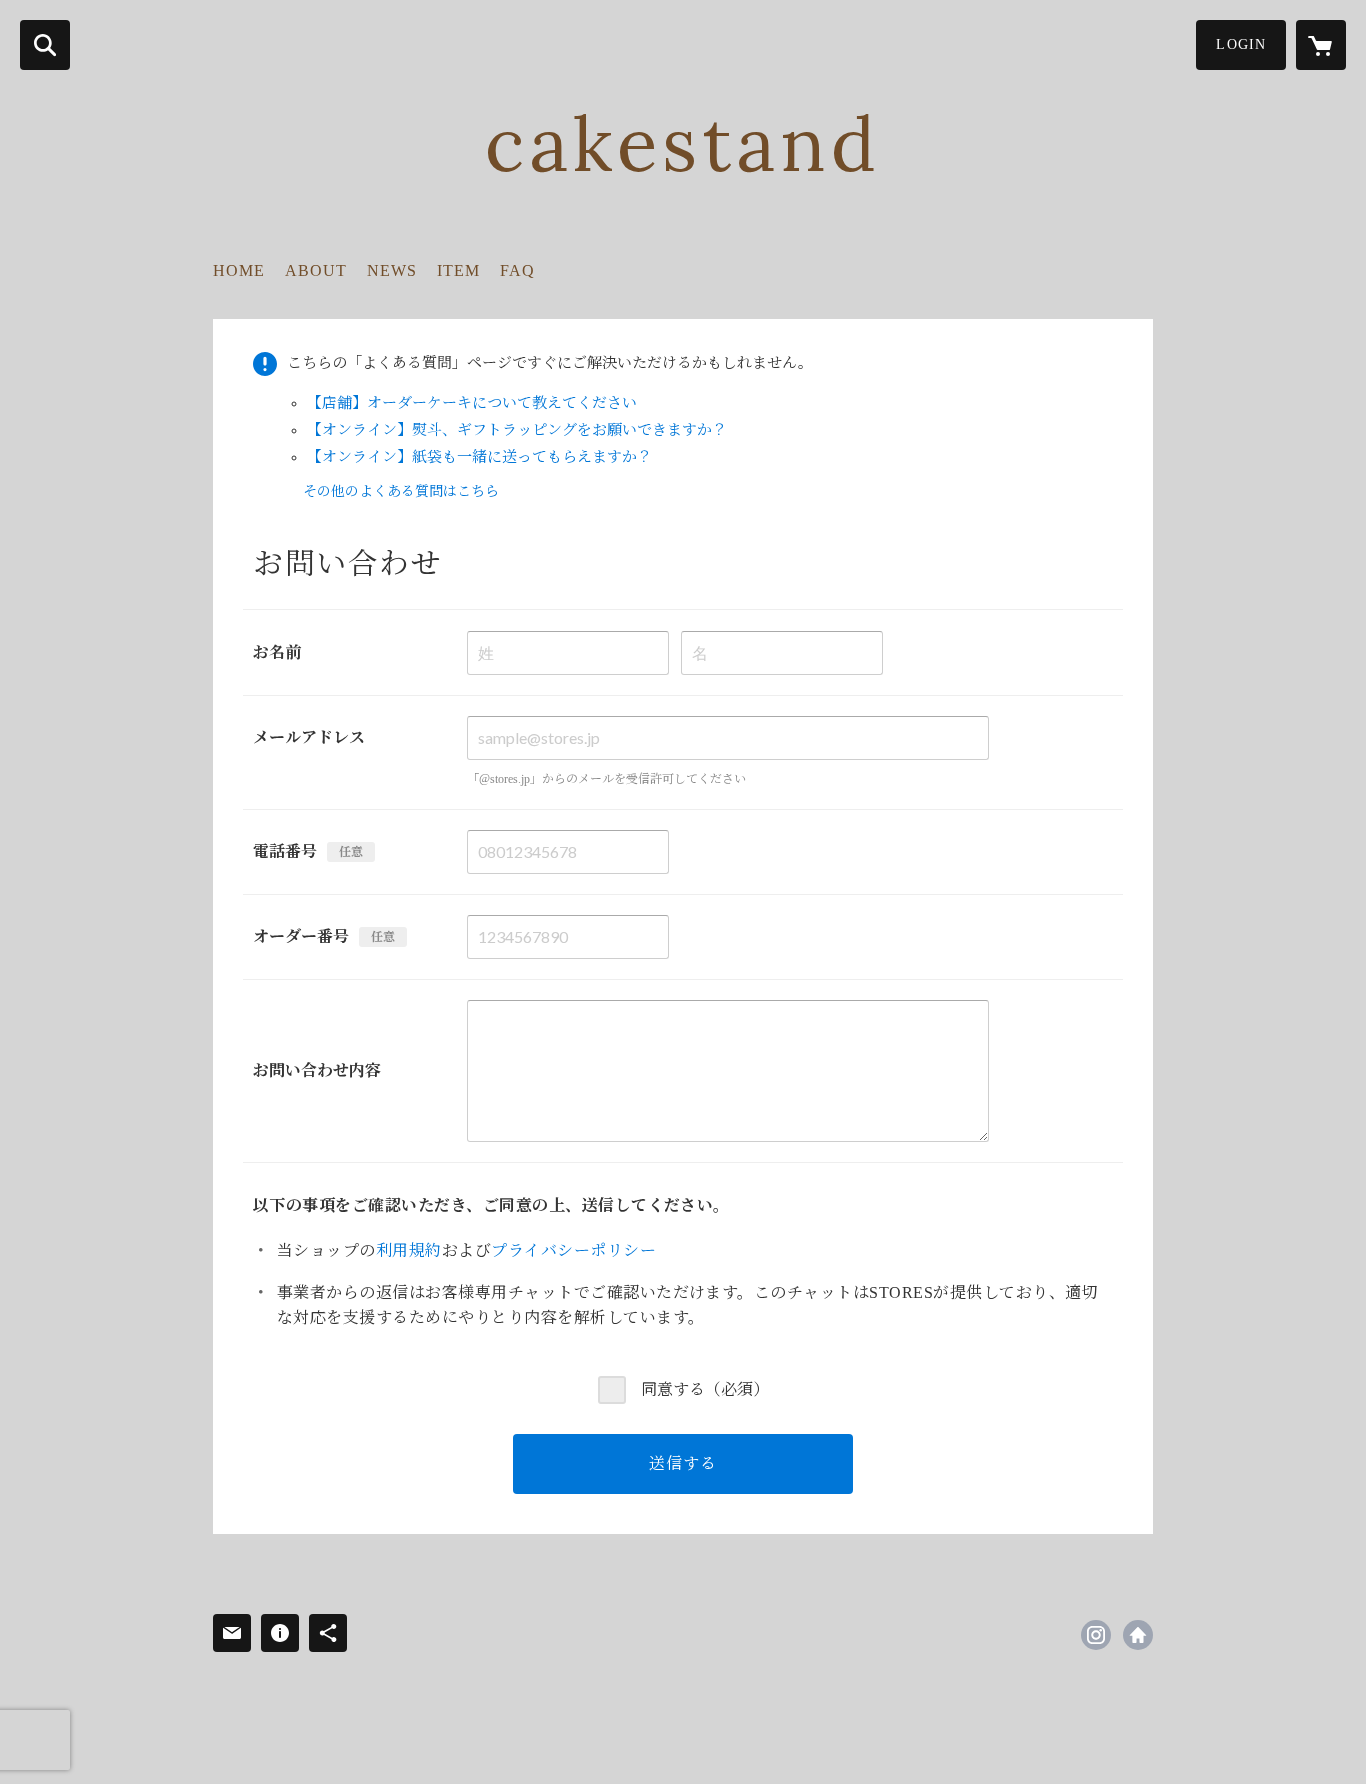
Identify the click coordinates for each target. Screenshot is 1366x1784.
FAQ (517, 270)
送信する (682, 1463)
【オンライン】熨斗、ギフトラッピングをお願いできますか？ (517, 430)
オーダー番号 (301, 936)
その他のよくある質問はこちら (401, 491)
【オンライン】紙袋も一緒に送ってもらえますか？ (479, 457)
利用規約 (409, 1250)
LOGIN (1241, 44)
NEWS (392, 270)
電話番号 (285, 851)
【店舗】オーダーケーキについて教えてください (472, 403)
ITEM (458, 270)
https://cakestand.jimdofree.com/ (1138, 1635)
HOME (239, 270)
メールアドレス (309, 737)
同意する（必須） (705, 1389)
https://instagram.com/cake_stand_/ (1096, 1635)
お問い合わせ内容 (317, 1070)
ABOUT (316, 270)
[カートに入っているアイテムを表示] (1321, 45)
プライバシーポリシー (573, 1250)
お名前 (277, 652)
